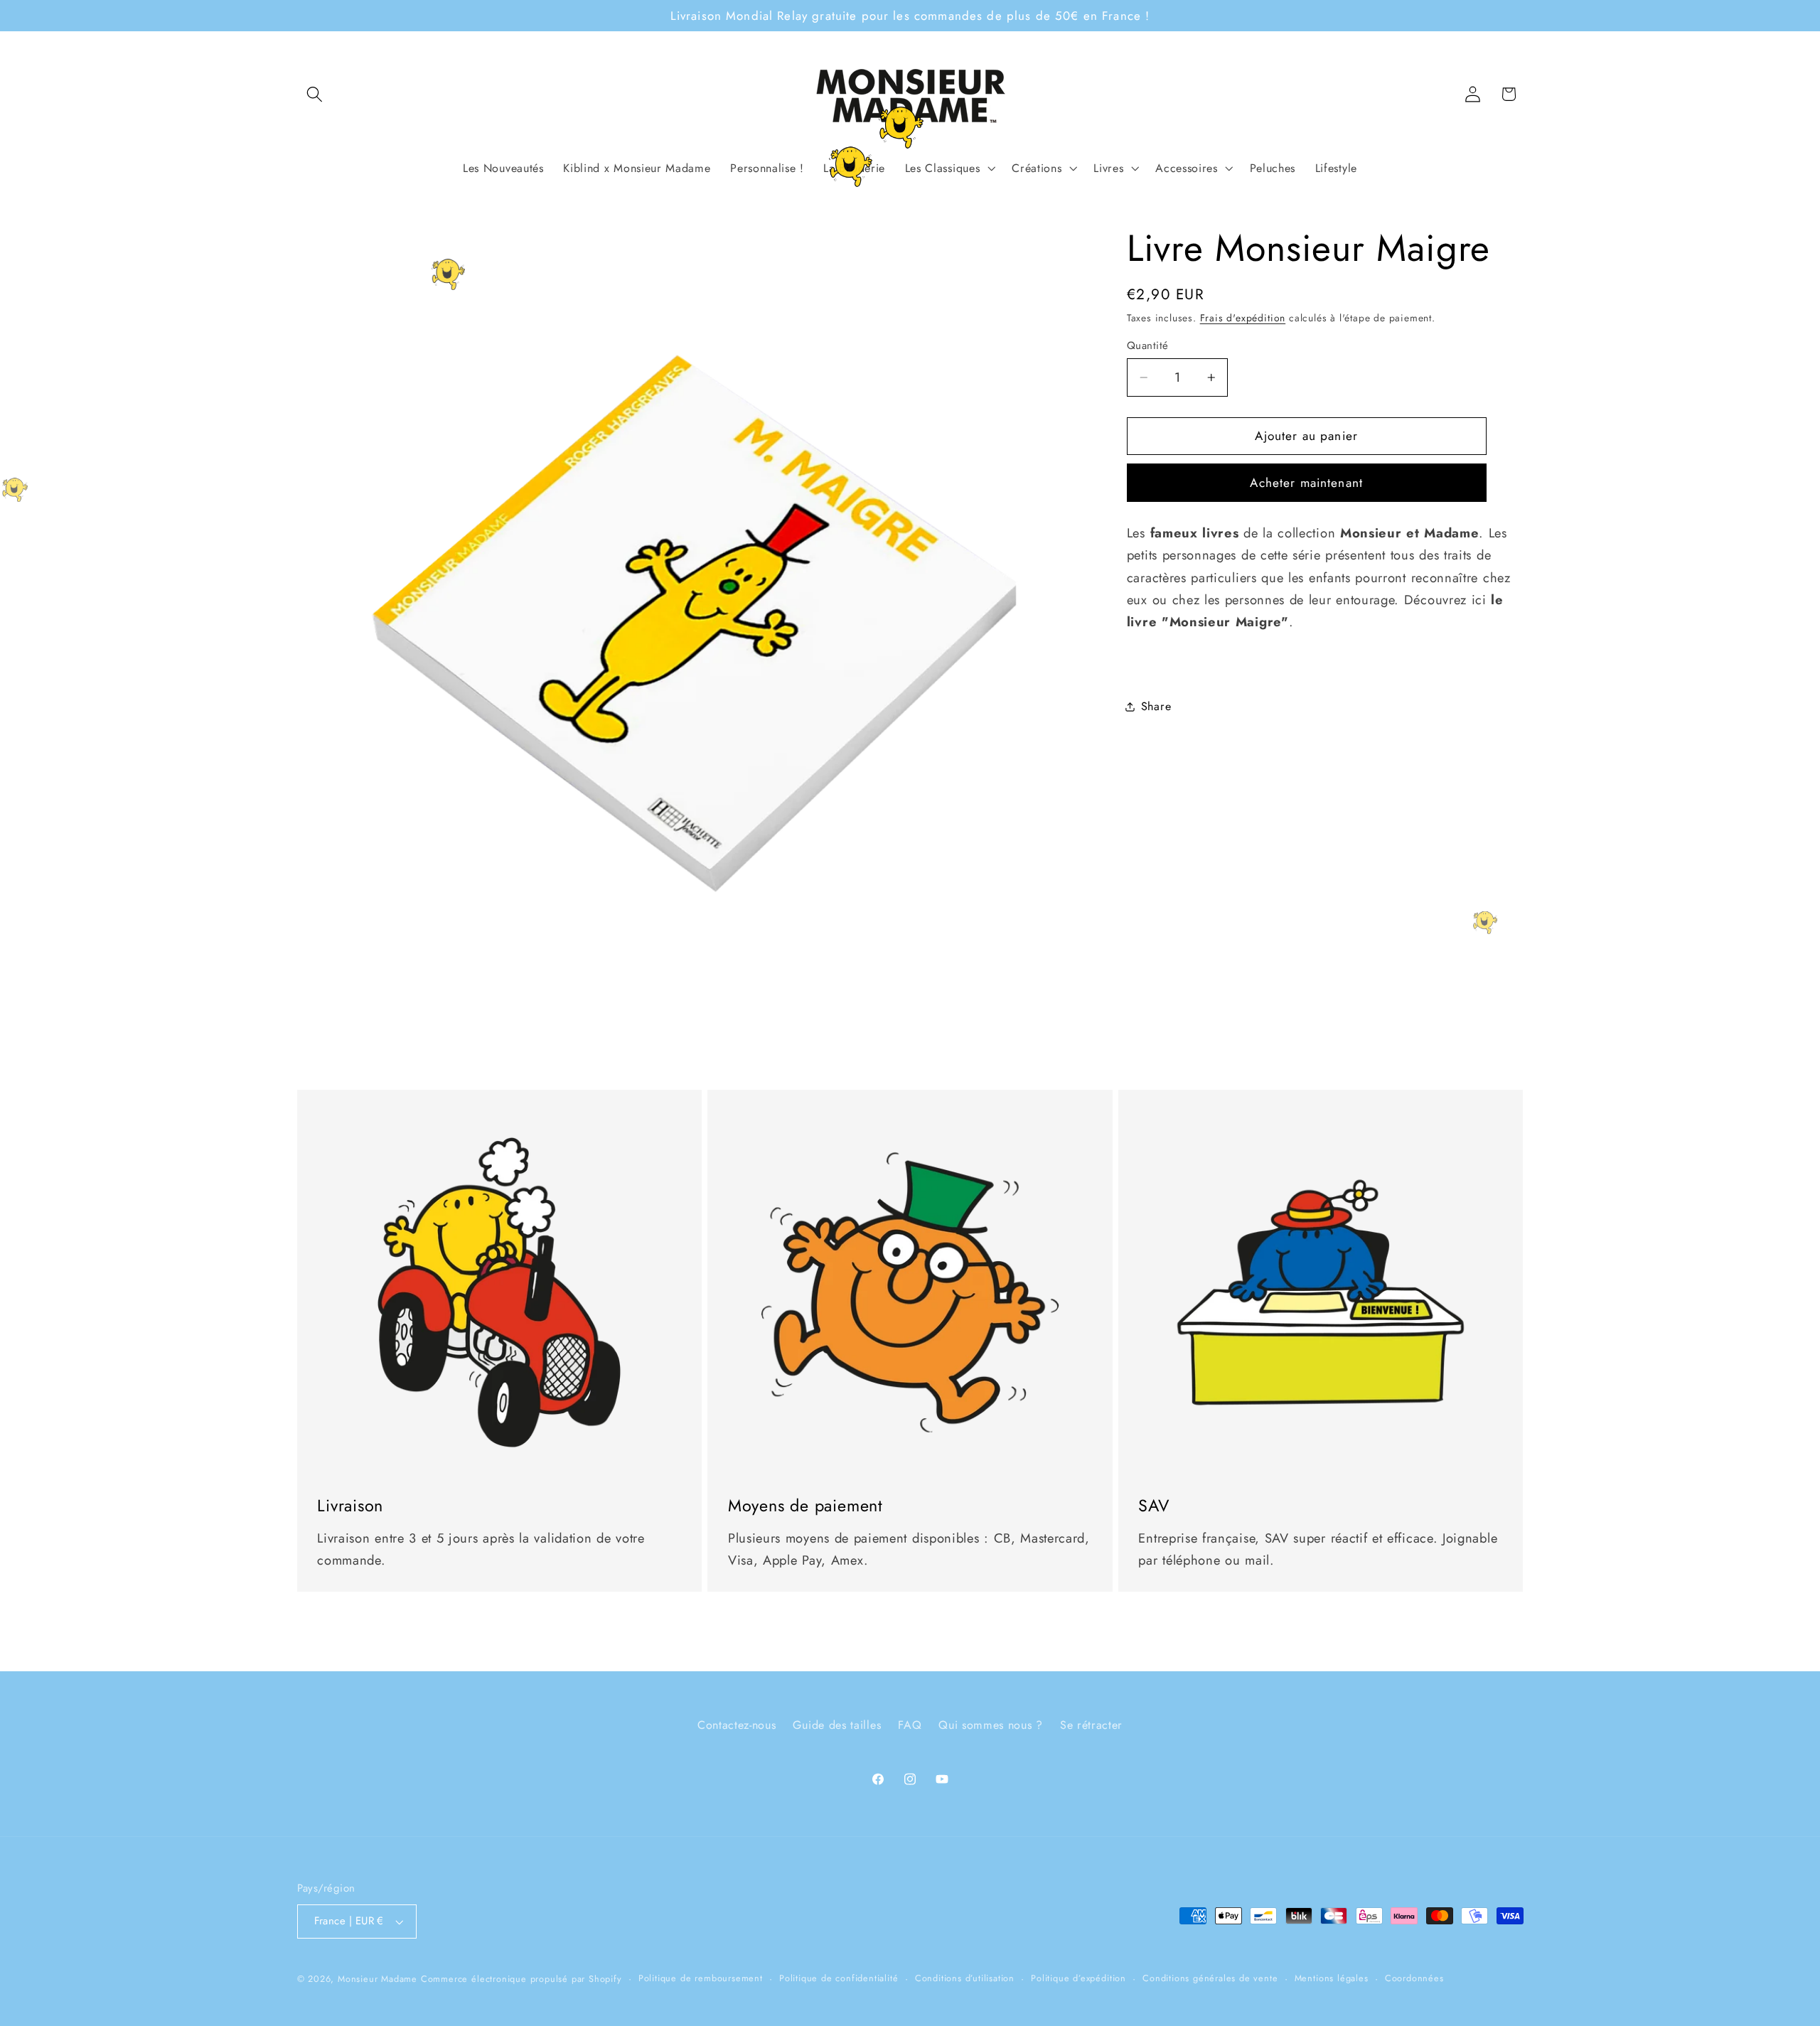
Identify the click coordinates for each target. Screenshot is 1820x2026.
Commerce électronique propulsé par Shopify (521, 1979)
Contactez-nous (737, 1725)
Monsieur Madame (378, 1979)
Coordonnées (1414, 1978)
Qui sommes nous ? (991, 1725)
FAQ (910, 1725)
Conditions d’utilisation (965, 1978)
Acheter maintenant (1306, 483)
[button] (315, 94)
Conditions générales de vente (1210, 1978)
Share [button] (1156, 706)
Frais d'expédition (1243, 318)
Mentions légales (1332, 1978)
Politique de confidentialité (839, 1978)
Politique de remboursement (701, 1978)
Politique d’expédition (1078, 1978)
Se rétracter (1091, 1725)
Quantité (1148, 346)
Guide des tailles (837, 1725)
